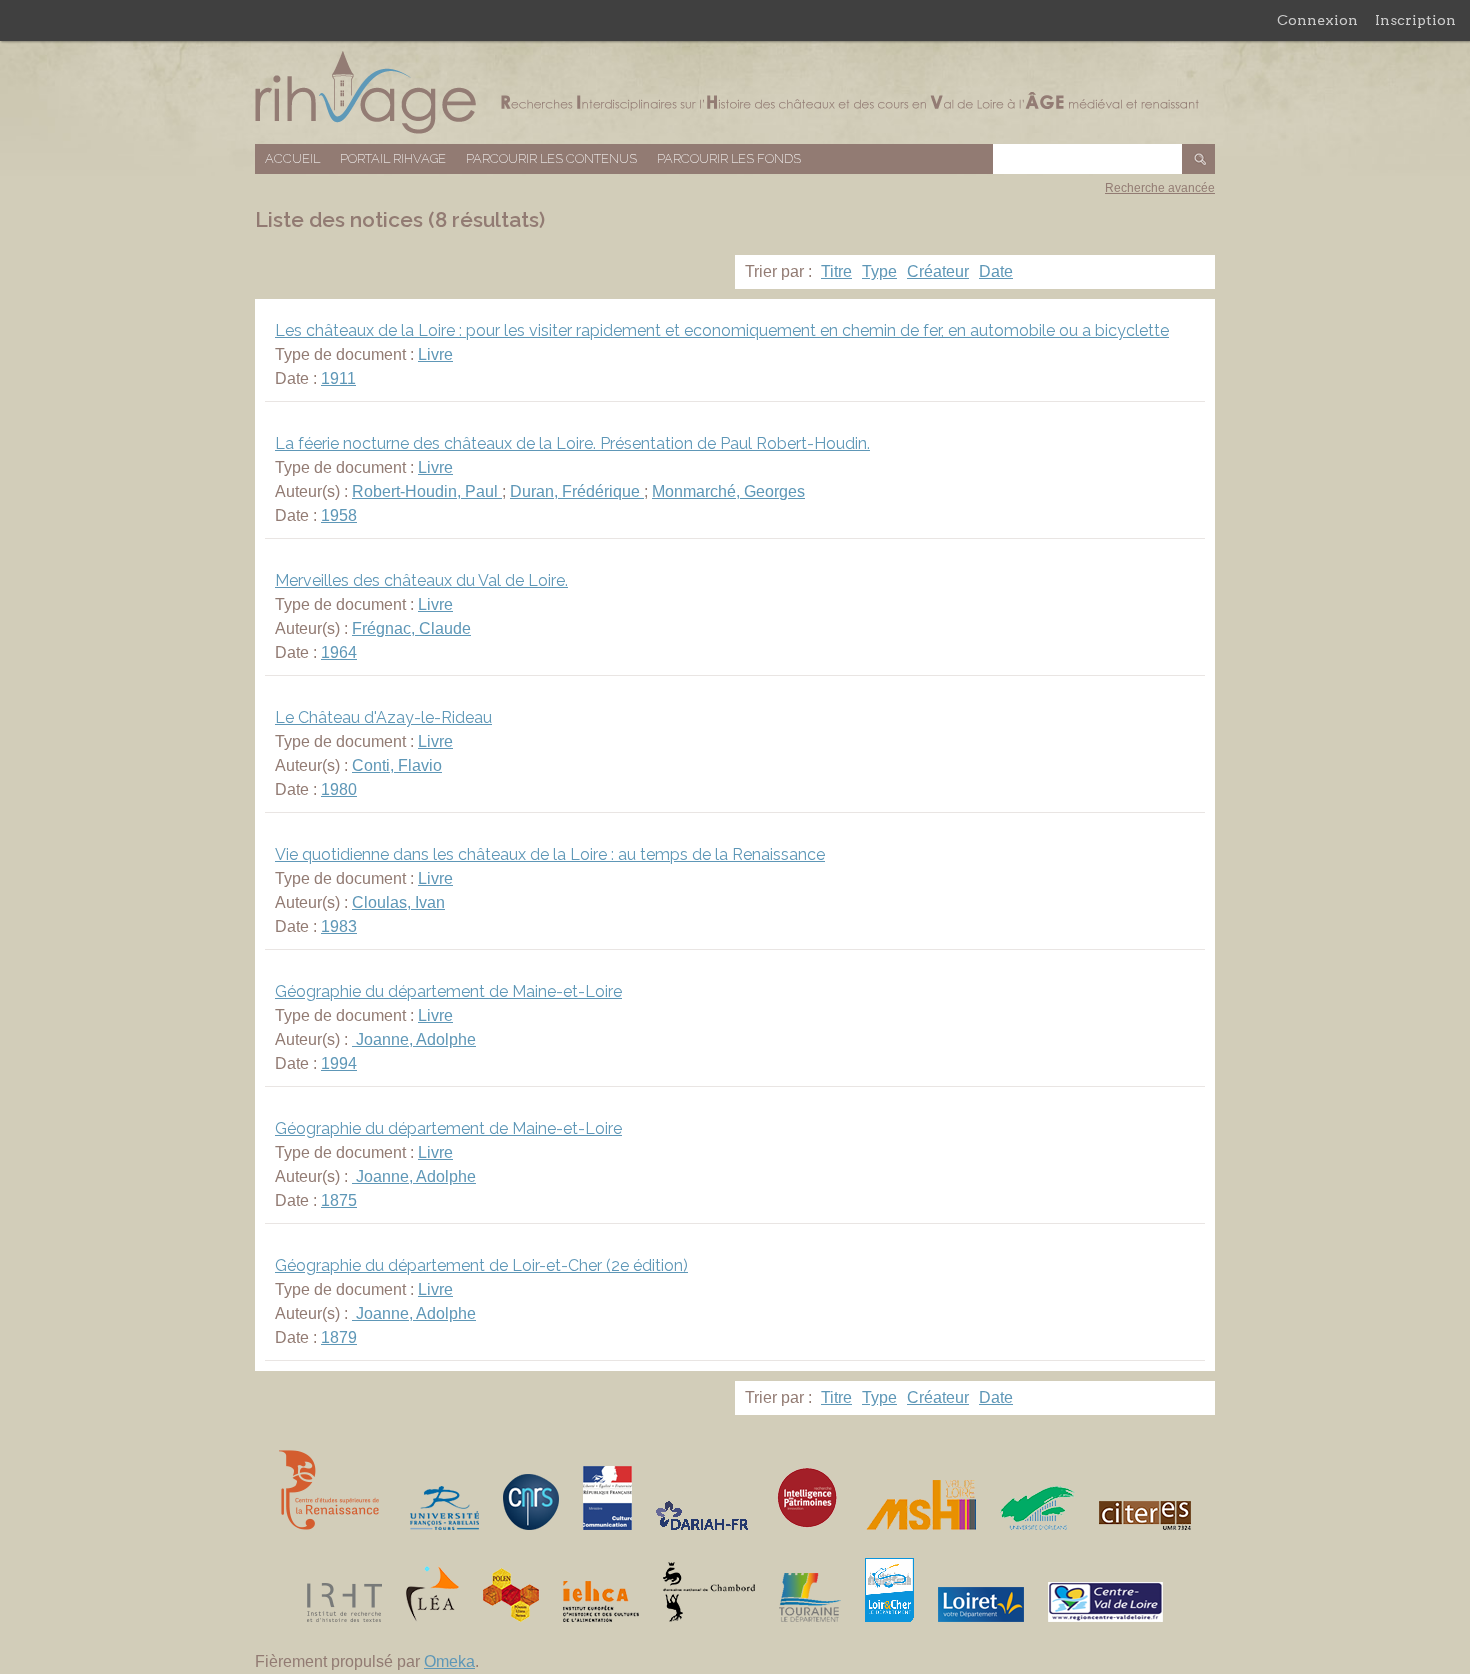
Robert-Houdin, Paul (427, 491)
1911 (338, 378)
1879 (339, 1337)
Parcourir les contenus (551, 158)
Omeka (449, 1661)
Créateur (938, 271)
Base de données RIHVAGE (735, 92)
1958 (339, 515)
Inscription (1415, 20)
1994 (339, 1063)
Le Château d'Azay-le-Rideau (383, 717)
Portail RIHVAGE (393, 158)
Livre (435, 354)
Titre (836, 271)
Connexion (1317, 20)
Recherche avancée (1160, 188)
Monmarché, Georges (728, 491)
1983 (339, 926)
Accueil (292, 158)
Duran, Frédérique (577, 491)
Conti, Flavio (397, 765)
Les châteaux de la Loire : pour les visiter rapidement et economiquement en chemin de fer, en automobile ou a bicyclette (722, 330)
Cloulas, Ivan (398, 902)
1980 (339, 789)
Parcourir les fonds (729, 158)
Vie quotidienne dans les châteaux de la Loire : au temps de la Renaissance (550, 854)
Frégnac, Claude (411, 628)
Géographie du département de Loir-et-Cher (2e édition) (481, 1265)
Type (879, 271)
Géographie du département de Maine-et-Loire (448, 991)
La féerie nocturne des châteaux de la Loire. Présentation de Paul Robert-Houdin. (572, 443)
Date (996, 271)
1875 (339, 1200)
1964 (339, 652)
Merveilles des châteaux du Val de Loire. (421, 580)
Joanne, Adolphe (414, 1039)
